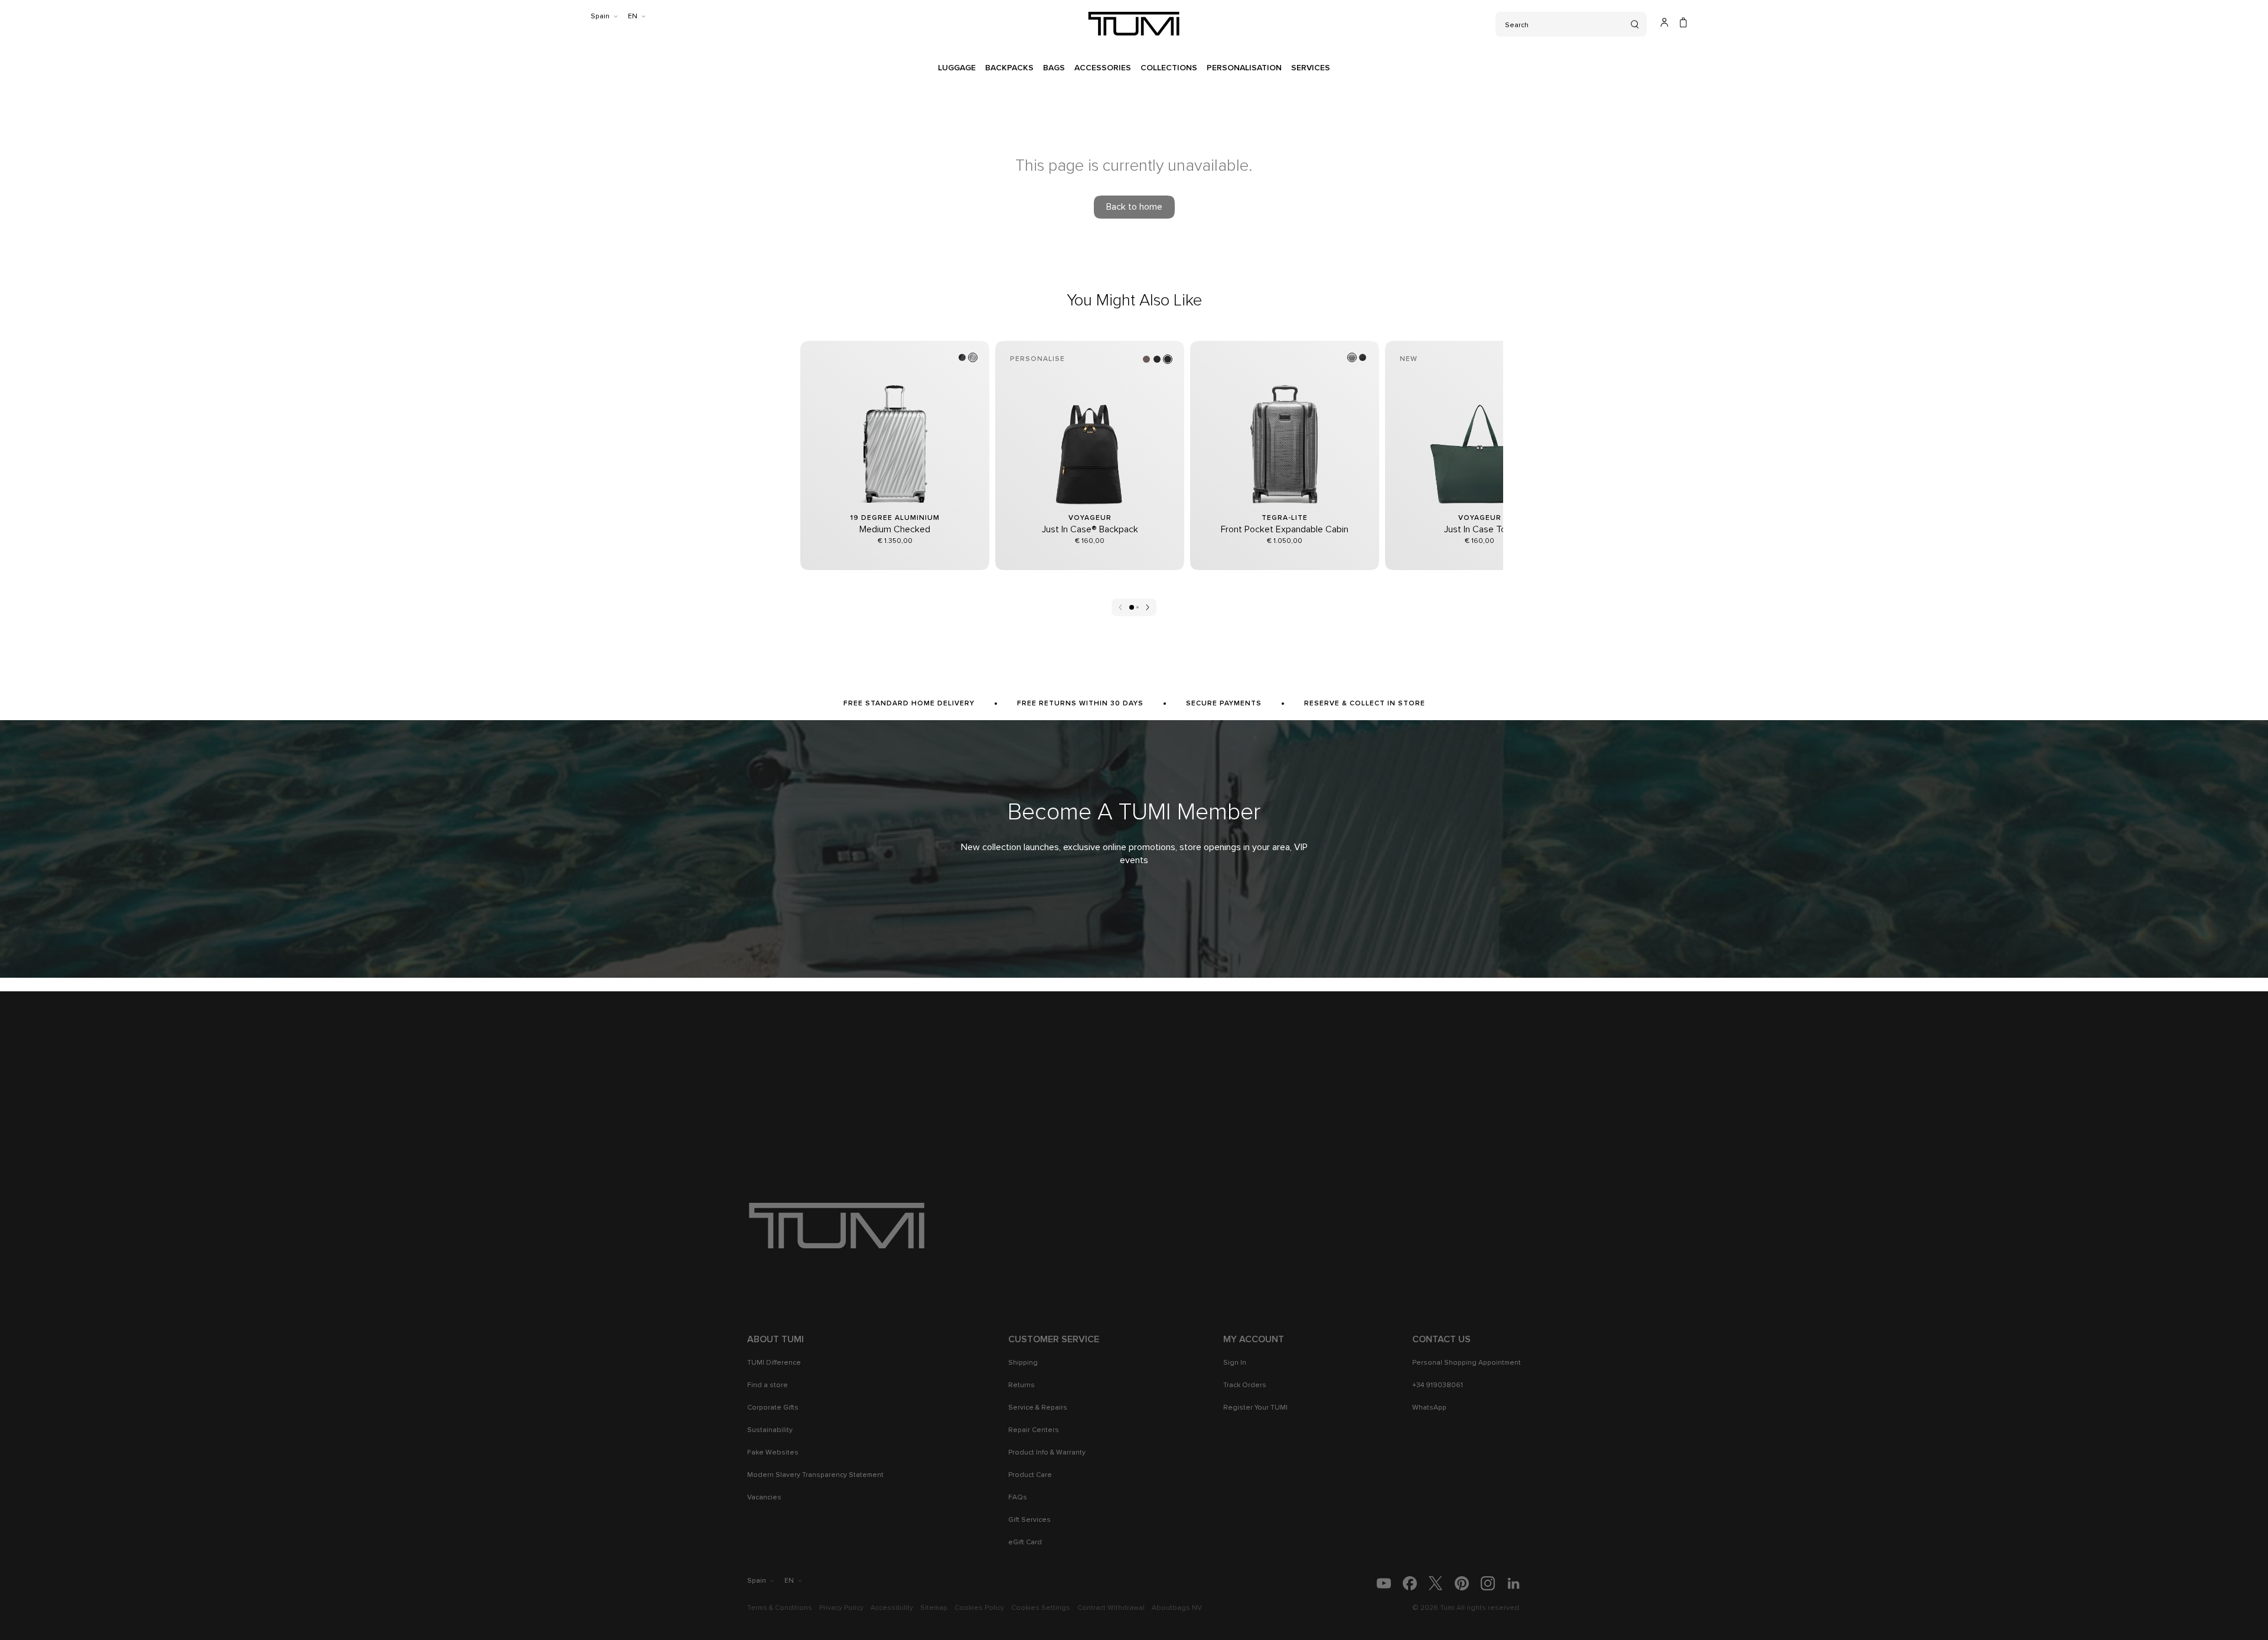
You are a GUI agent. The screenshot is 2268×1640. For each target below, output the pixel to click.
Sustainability (770, 1430)
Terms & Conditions (780, 1608)
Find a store (768, 1385)
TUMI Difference (774, 1363)
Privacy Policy (841, 1608)
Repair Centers (1034, 1430)
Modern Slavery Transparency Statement (815, 1475)
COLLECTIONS (1169, 68)
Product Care (1030, 1475)
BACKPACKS (1009, 68)
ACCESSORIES (1103, 68)
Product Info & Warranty (1047, 1453)
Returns (1021, 1385)
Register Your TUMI (1255, 1408)
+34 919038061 (1438, 1385)
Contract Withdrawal (1111, 1608)
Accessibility (892, 1608)
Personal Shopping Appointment (1467, 1363)
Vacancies (764, 1498)
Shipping (1023, 1363)
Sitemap (934, 1608)
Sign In (1235, 1363)
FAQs (1018, 1498)
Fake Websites (773, 1453)
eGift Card (1025, 1543)
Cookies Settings (1041, 1608)
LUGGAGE (957, 68)
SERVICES (1311, 68)
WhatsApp (1429, 1408)
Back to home (1134, 207)
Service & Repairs (1038, 1408)
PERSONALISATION (1244, 68)
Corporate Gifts (773, 1408)
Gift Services (1029, 1520)
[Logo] (1134, 24)
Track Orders (1245, 1385)
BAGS (1054, 68)
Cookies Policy (979, 1608)
